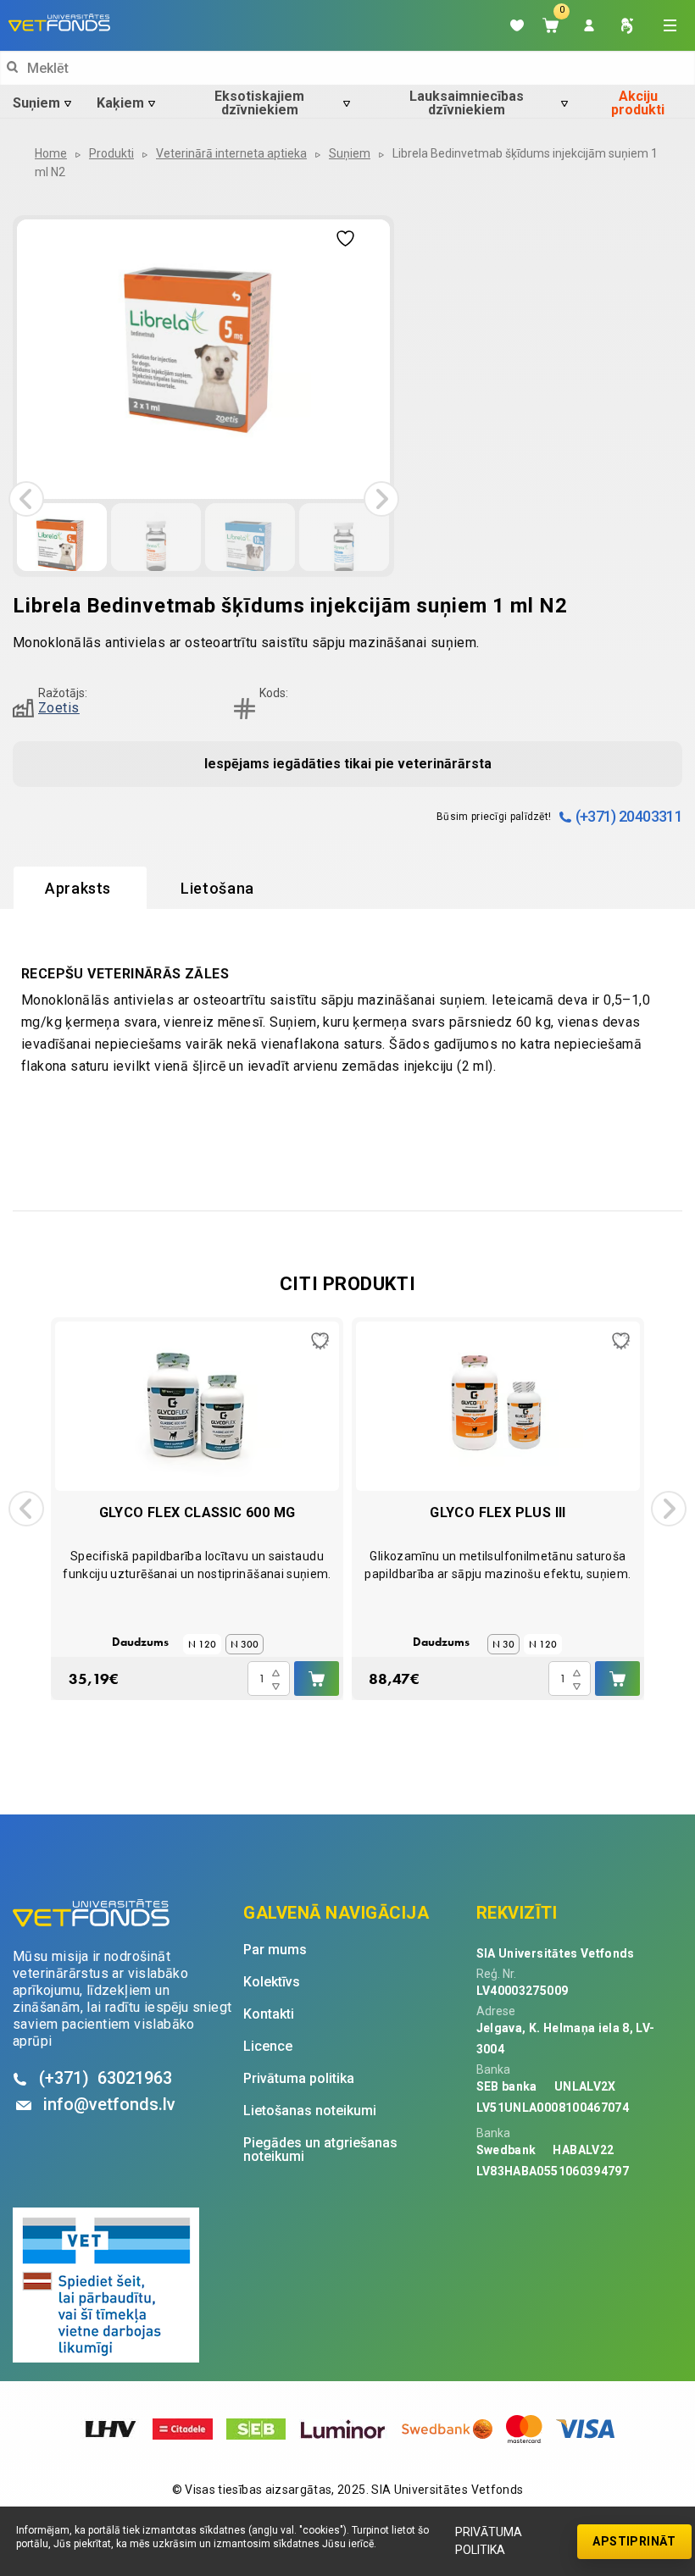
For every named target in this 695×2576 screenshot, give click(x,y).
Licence (268, 2047)
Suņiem (36, 103)
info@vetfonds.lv (109, 2104)
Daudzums (140, 1642)
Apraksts (78, 888)
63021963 (106, 2078)
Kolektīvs (272, 1982)
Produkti (111, 153)
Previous (26, 499)
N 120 (202, 1644)
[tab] (80, 889)
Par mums (275, 1950)
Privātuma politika (489, 2541)
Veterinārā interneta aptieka (231, 153)
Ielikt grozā (317, 1679)
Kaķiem (120, 103)
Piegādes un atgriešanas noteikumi (320, 2150)
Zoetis (59, 708)
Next (381, 499)
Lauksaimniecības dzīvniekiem (467, 103)
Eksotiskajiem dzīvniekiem (259, 103)
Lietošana (217, 888)
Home (51, 153)
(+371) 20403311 (629, 816)
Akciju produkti (638, 103)
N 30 (503, 1644)
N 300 (245, 1644)
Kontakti (269, 2014)
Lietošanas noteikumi (310, 2111)
